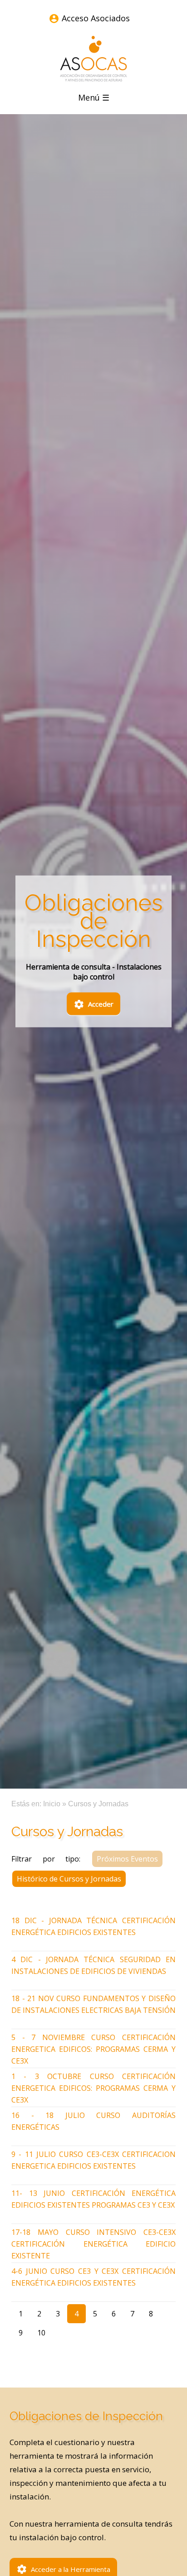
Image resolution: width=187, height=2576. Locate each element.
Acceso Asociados (96, 18)
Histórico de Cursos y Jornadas (69, 1879)
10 (41, 2333)
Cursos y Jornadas (98, 1804)
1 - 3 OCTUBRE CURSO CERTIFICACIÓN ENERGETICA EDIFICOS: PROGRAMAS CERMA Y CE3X (93, 2088)
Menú (94, 97)
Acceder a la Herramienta (63, 2569)
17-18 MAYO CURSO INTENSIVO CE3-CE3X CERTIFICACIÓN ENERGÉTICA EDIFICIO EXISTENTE (93, 2244)
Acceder (93, 1004)
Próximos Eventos (127, 1859)
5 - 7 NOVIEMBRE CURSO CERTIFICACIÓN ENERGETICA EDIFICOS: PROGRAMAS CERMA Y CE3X (93, 2049)
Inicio (52, 1804)
